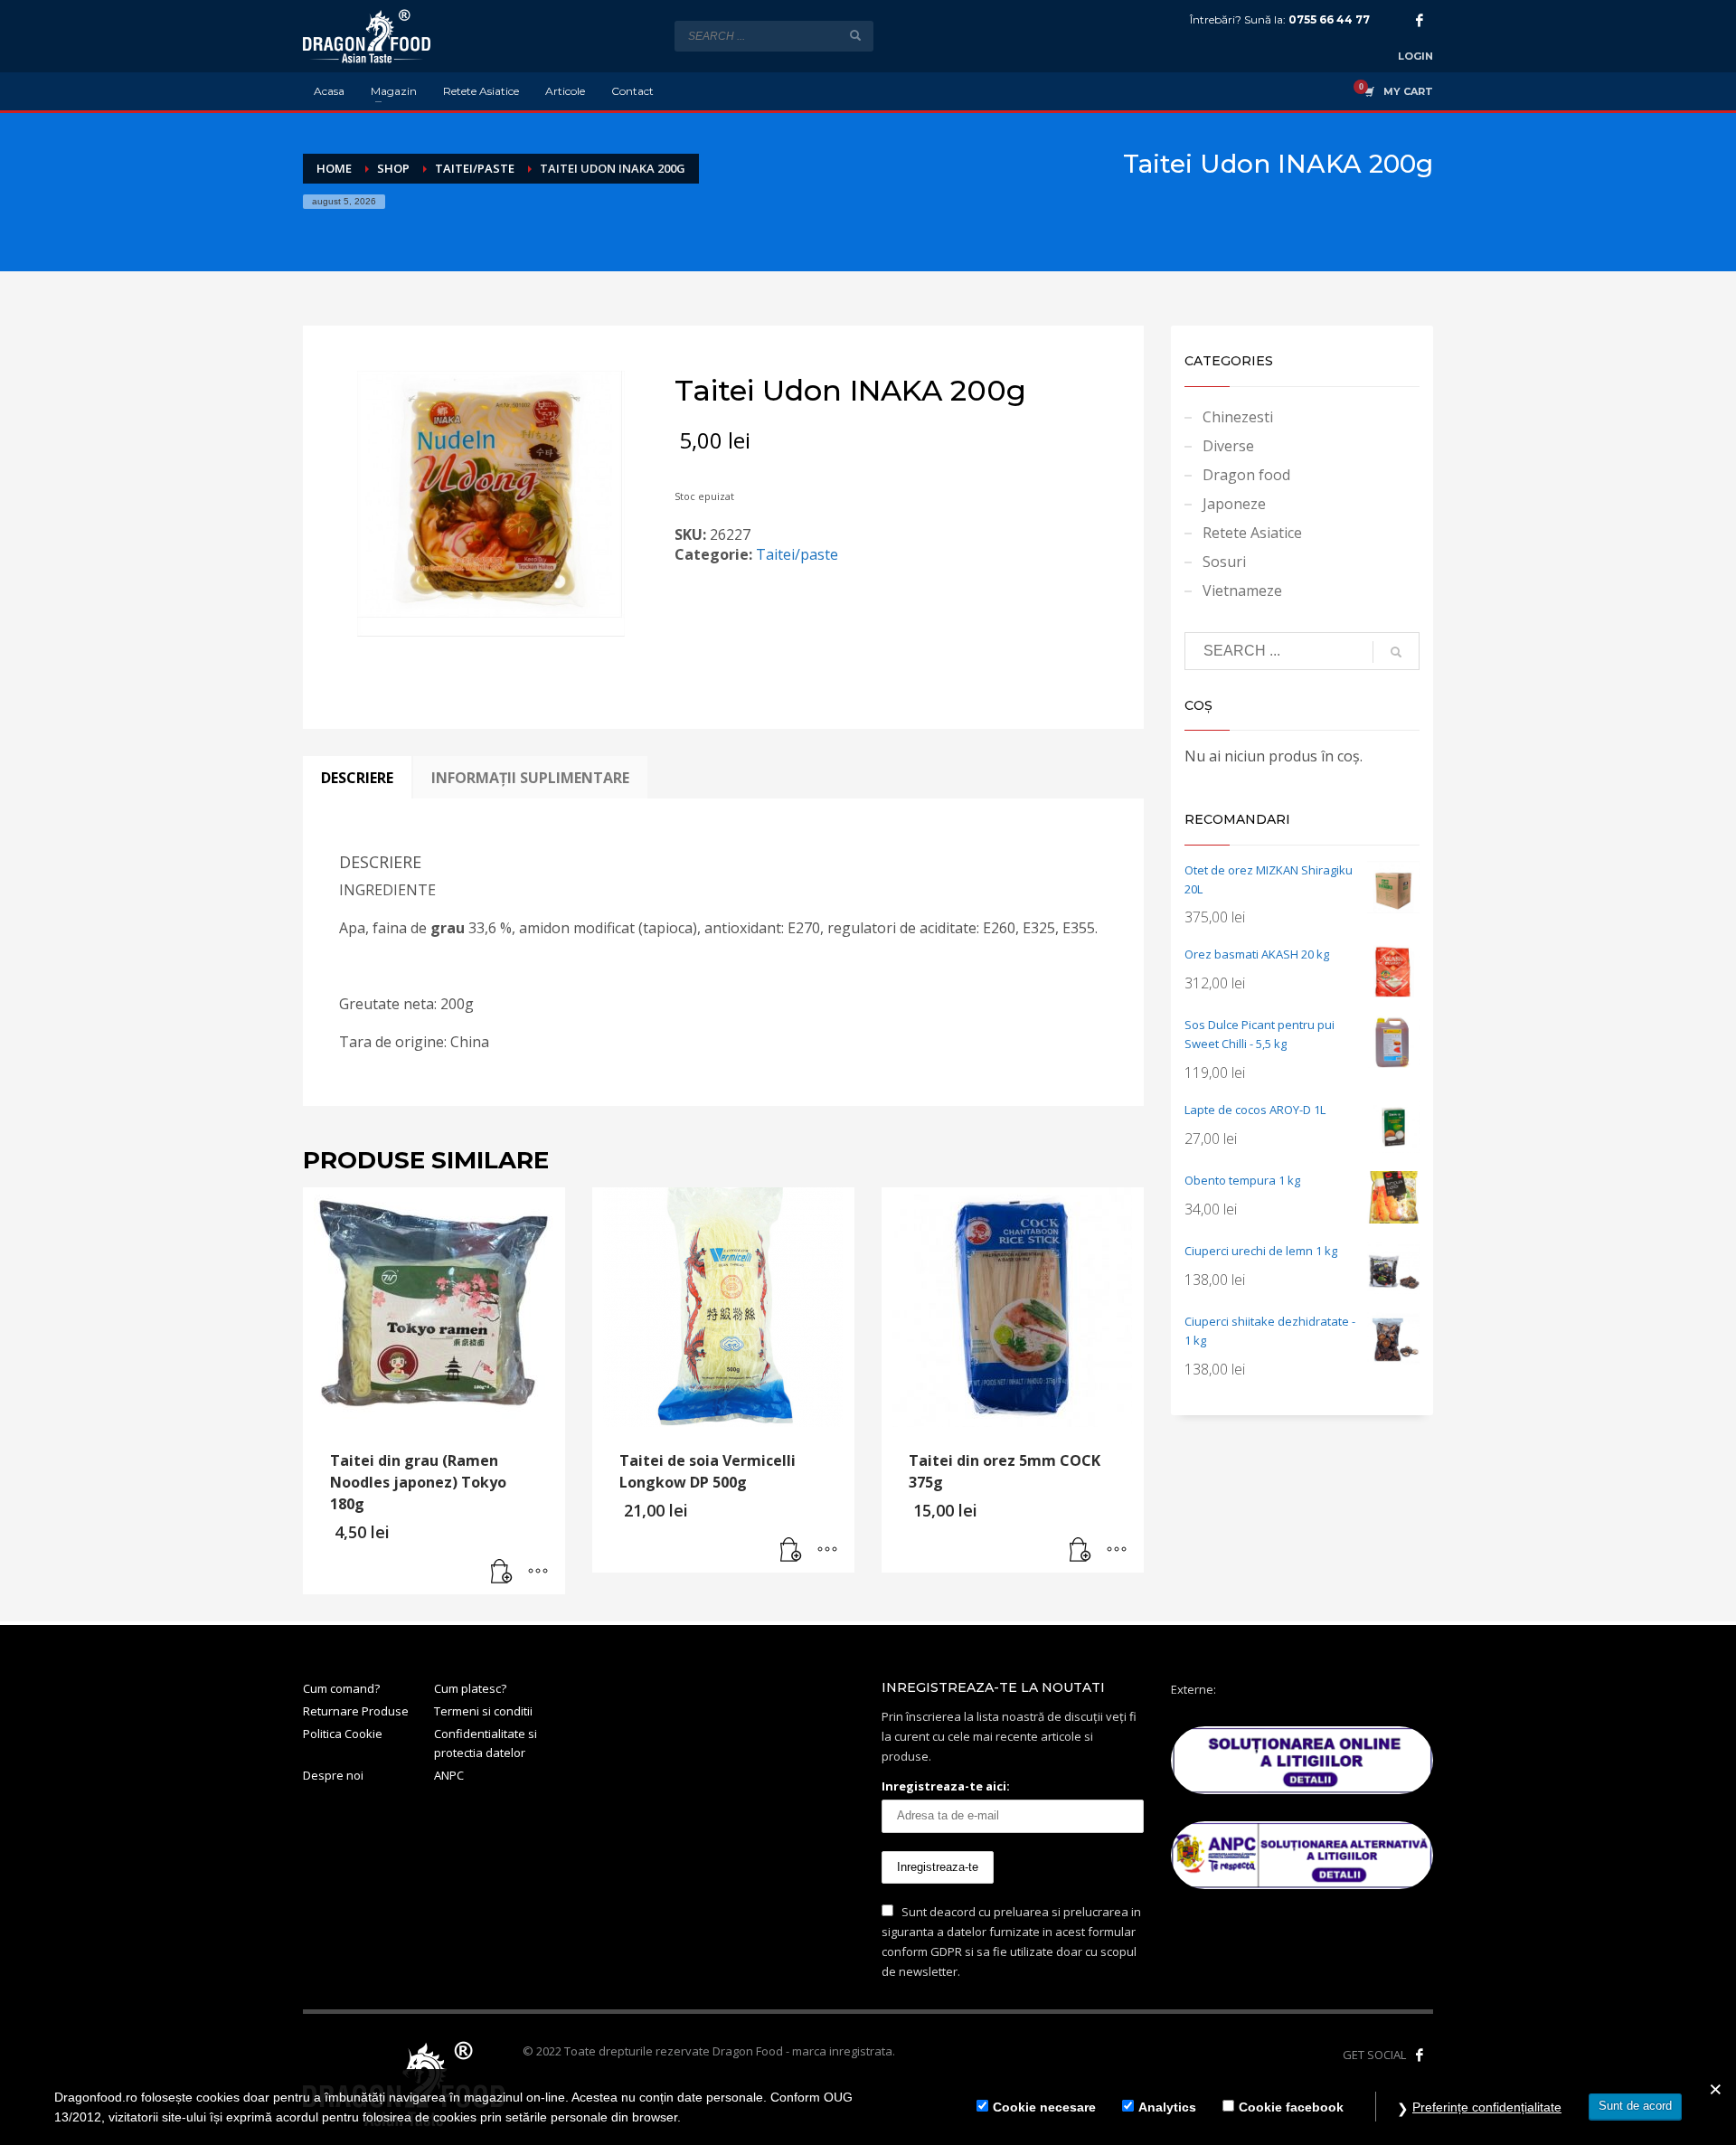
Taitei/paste (797, 554)
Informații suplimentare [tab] (530, 778)
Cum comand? (341, 1688)
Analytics (1167, 2107)
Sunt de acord (1635, 2106)
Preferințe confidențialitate (1487, 2107)
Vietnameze (1242, 591)
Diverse (1228, 446)
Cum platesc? (470, 1688)
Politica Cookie (343, 1734)
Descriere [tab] (357, 778)
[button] (502, 1572)
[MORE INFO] (538, 1572)
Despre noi (333, 1775)
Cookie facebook (1291, 2107)
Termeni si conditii (483, 1711)
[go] (855, 35)
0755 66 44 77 (1329, 19)
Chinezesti (1238, 417)
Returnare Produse (356, 1711)
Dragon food (1246, 475)
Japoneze (1234, 504)
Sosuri (1224, 562)
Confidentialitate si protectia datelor (486, 1743)
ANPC (449, 1775)
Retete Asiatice (1252, 533)
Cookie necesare (1044, 2107)
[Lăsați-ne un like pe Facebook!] (1420, 2055)
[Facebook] (1420, 20)
